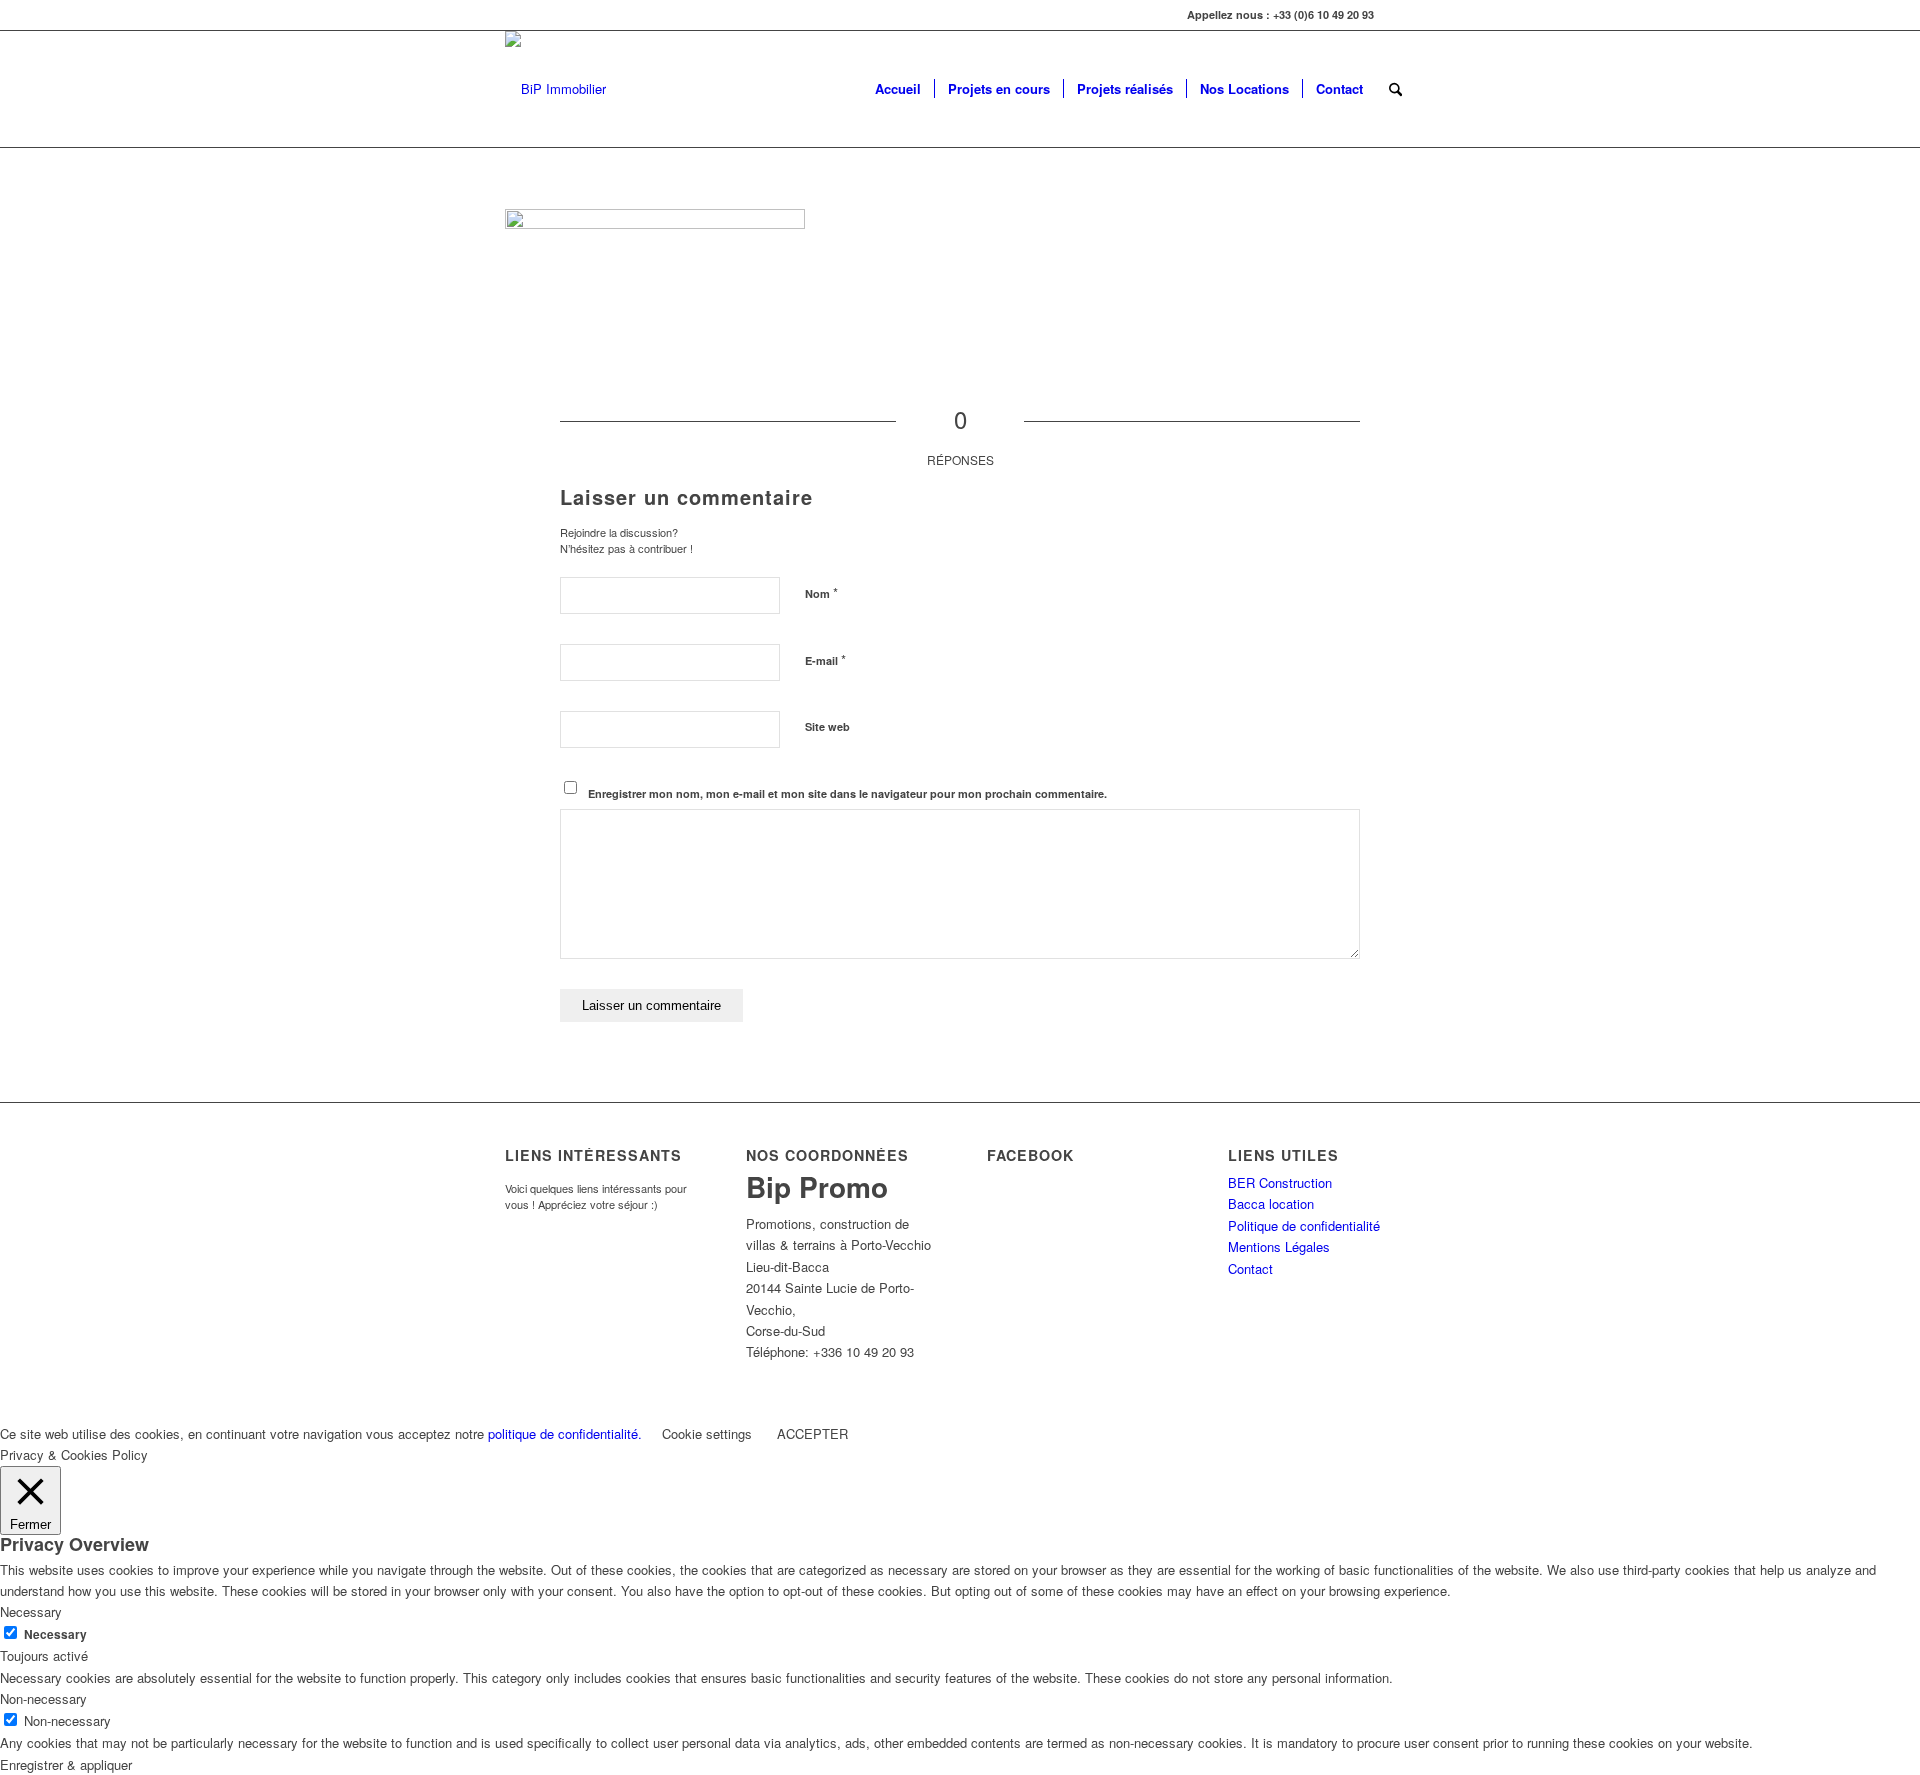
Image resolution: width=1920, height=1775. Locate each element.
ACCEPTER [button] (812, 1433)
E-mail (825, 659)
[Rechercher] (1395, 89)
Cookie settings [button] (707, 1433)
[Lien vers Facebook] (1400, 15)
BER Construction (1280, 1182)
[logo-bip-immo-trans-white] (555, 89)
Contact (1250, 1268)
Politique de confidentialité (1304, 1225)
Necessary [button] (31, 1611)
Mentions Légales (1279, 1246)
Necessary (55, 1634)
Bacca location (1271, 1203)
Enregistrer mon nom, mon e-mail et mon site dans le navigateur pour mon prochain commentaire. (847, 793)
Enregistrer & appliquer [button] (66, 1764)
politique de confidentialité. (565, 1433)
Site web (827, 726)
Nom (821, 592)
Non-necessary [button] (43, 1698)
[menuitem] (898, 89)
